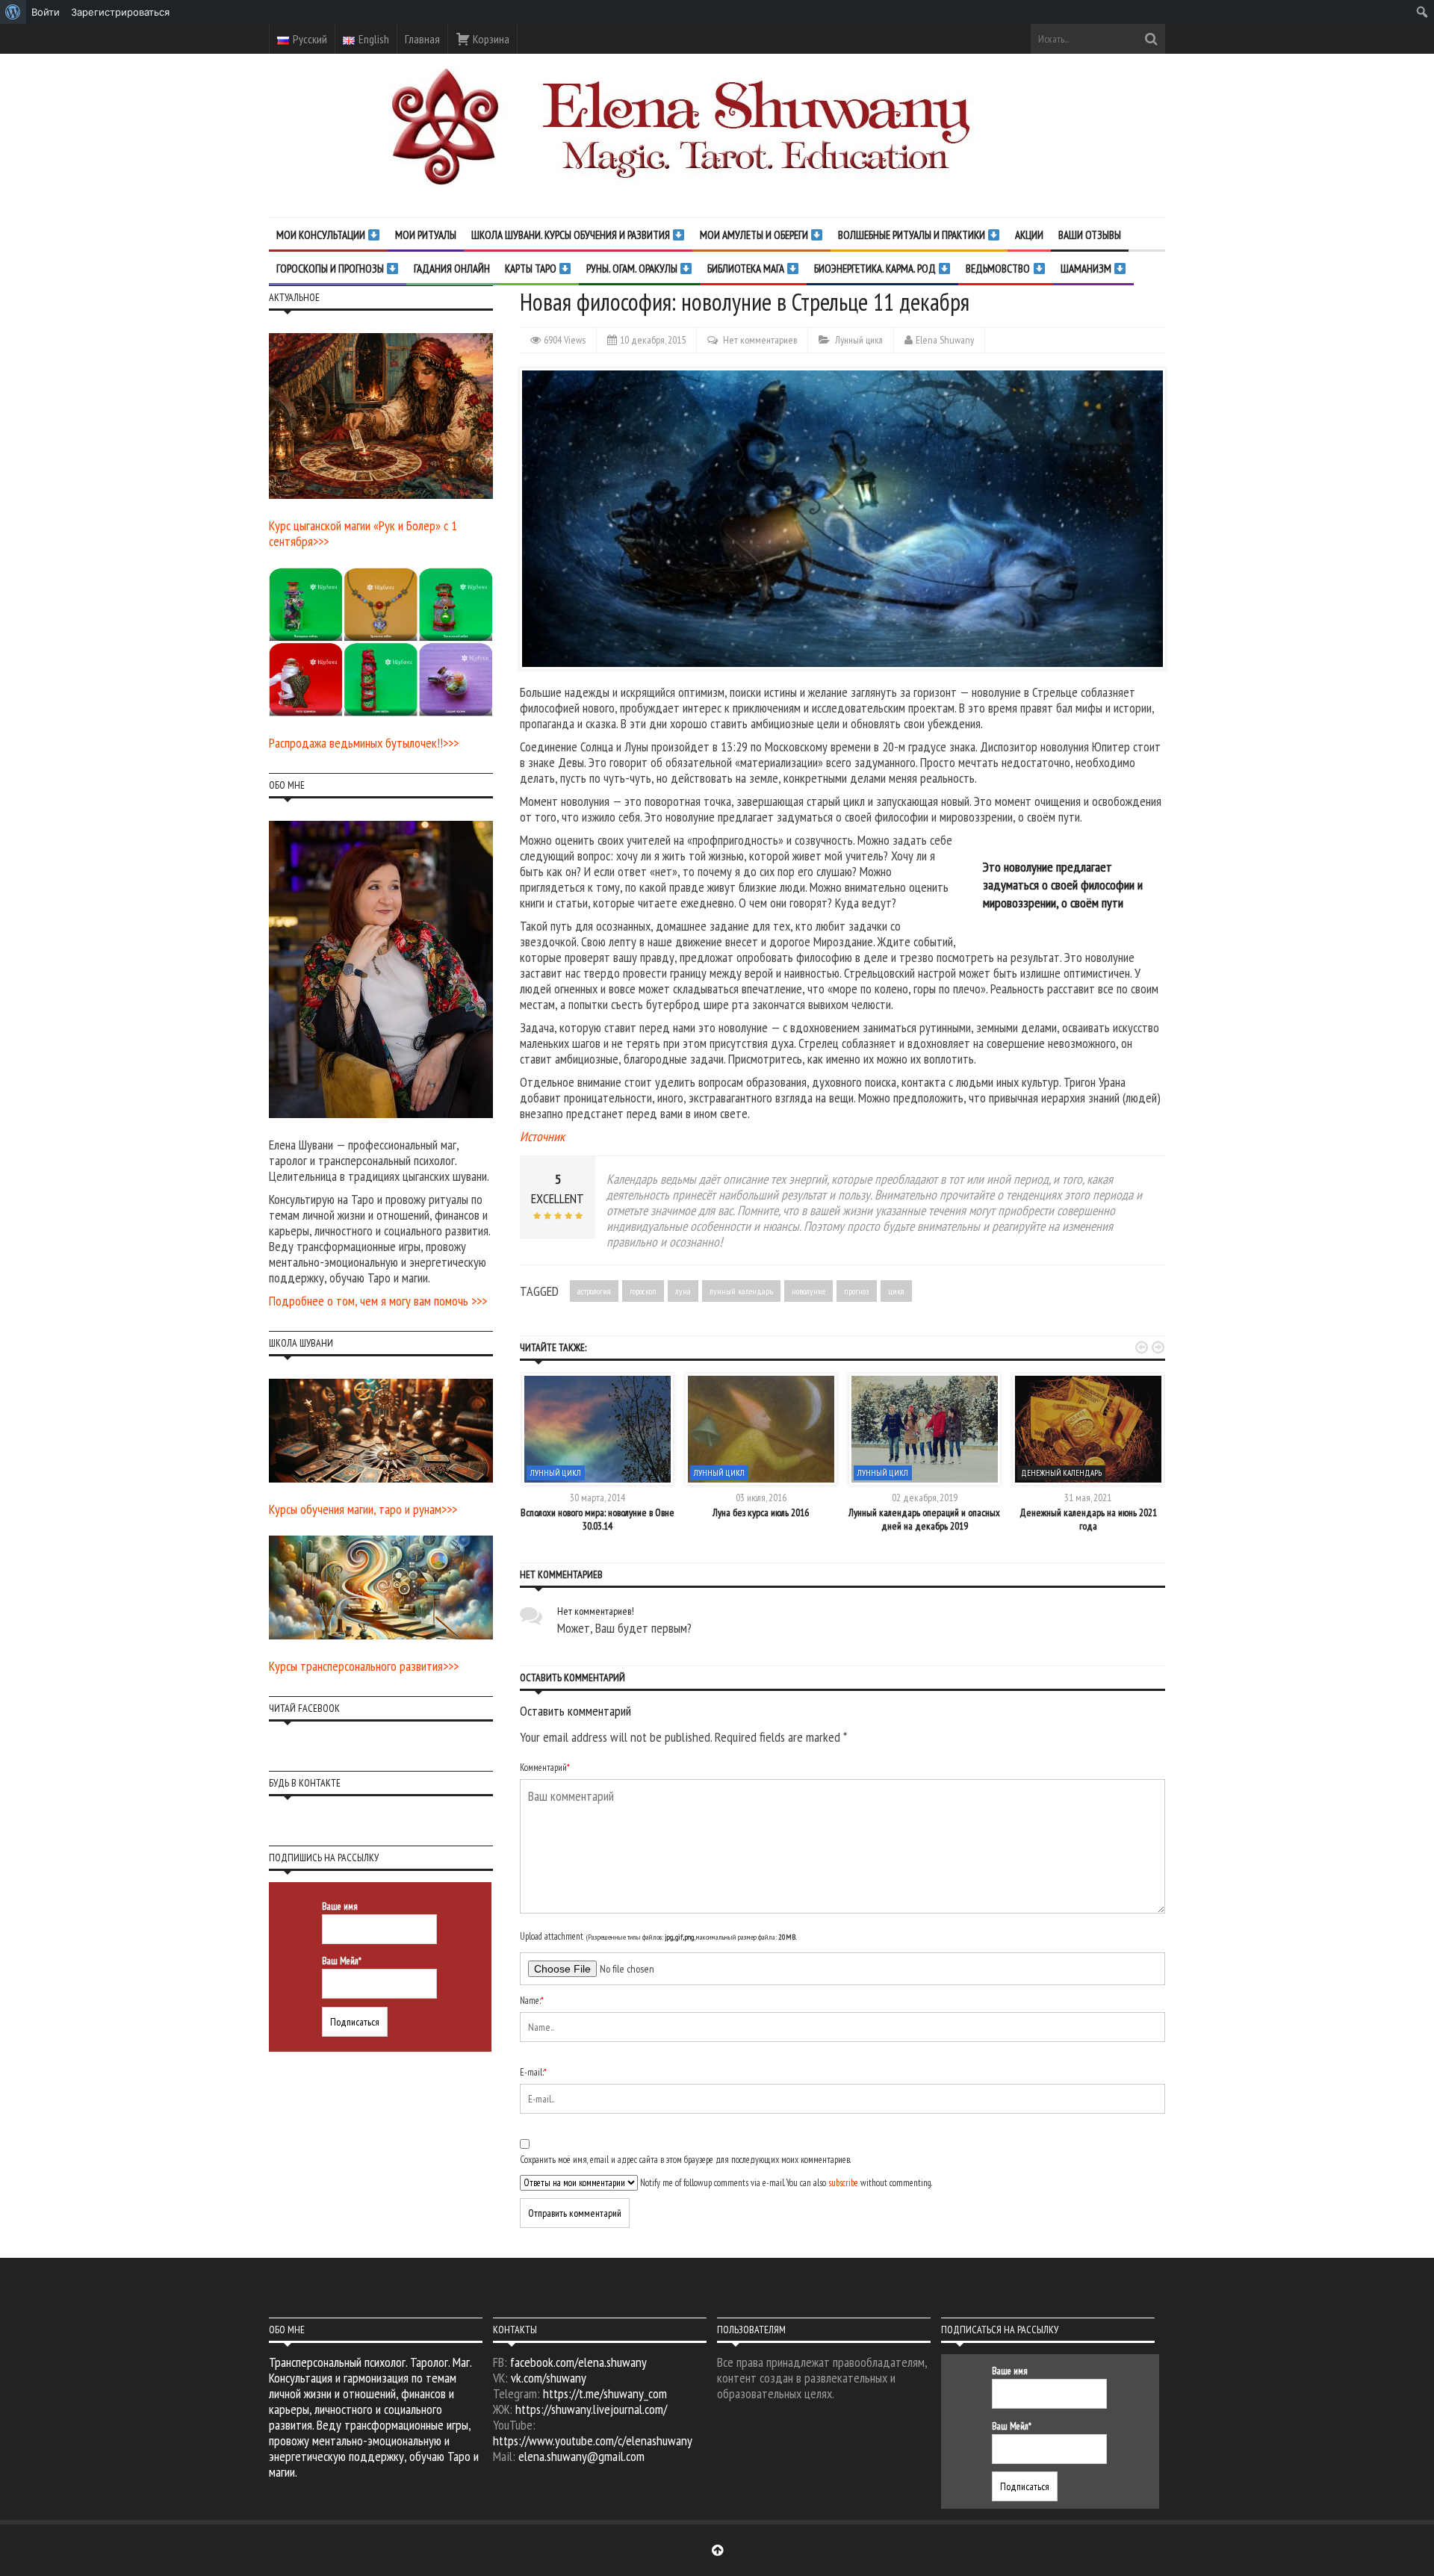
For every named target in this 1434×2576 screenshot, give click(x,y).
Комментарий (545, 1767)
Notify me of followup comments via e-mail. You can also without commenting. (785, 2183)
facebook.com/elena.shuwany (578, 2362)
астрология (594, 1291)
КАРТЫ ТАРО (532, 269)
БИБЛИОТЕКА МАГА (747, 269)
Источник (542, 1136)
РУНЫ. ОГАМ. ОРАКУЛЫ (633, 269)
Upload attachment (658, 1936)
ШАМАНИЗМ (1087, 269)
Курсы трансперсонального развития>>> (364, 1666)
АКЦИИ (1029, 235)
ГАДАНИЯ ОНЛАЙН (452, 269)
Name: (532, 2001)
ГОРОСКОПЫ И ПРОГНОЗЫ (331, 269)
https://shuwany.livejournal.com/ (591, 2409)
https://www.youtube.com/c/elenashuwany (593, 2440)
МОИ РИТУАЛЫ (426, 235)
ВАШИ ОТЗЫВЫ (1090, 235)
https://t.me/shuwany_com (605, 2393)
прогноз (857, 1291)
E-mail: (533, 2072)
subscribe (843, 2183)
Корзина (490, 39)
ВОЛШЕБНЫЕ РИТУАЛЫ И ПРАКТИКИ (913, 235)
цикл (896, 1291)
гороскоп (643, 1291)
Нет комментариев (760, 340)
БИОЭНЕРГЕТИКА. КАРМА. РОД (876, 269)
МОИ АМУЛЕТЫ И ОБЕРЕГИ (755, 235)
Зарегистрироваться (120, 12)
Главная (422, 39)
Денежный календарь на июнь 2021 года (1088, 1519)
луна (683, 1291)
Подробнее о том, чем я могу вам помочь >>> (378, 1301)
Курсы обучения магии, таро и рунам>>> (363, 1509)
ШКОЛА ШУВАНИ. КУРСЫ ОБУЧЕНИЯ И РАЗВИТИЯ (572, 235)
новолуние (808, 1291)
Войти (46, 12)
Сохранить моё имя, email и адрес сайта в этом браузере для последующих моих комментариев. (685, 2160)
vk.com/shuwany (549, 2378)
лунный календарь (741, 1291)
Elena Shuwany (945, 340)
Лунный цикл (859, 340)
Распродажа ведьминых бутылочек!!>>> (364, 743)
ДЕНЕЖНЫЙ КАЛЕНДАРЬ (1061, 1473)
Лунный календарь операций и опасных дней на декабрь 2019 (924, 1519)
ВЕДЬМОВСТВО (999, 269)
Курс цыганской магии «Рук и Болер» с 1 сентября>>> (363, 533)
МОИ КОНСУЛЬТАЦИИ (322, 235)
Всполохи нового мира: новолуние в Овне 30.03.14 (597, 1519)
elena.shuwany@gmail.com (581, 2456)
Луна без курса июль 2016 (761, 1512)
